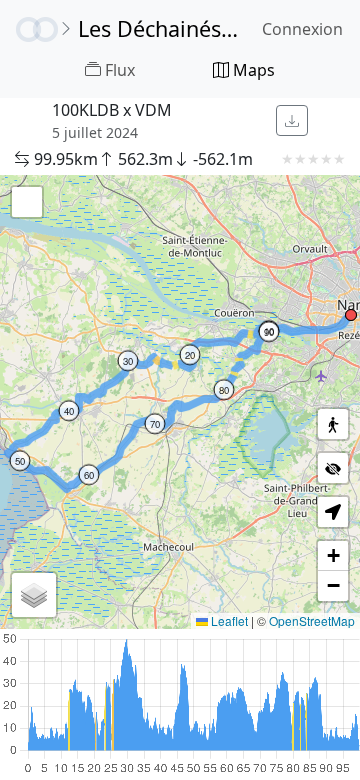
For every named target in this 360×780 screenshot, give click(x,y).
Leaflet (228, 620)
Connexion (302, 29)
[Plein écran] (27, 202)
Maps (252, 70)
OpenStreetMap (312, 620)
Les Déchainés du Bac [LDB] (159, 28)
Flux (118, 70)
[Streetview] (333, 424)
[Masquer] (333, 468)
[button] (351, 315)
